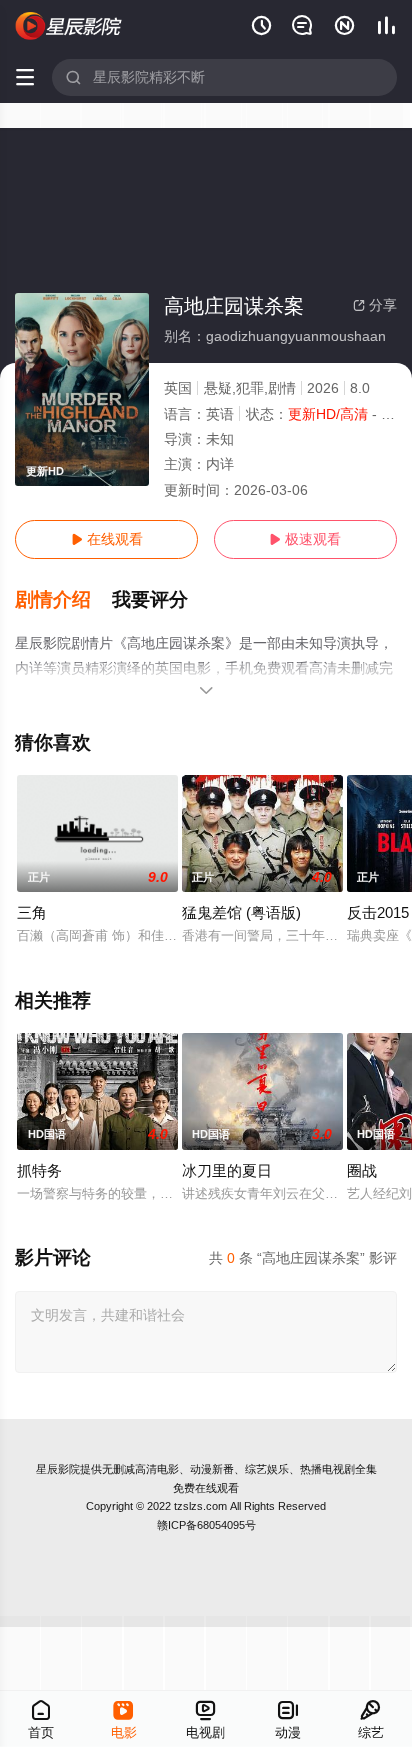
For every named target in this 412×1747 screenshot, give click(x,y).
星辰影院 (58, 1469)
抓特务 (39, 1170)
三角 (32, 912)
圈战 (362, 1170)
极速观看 (305, 539)
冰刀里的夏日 (227, 1170)
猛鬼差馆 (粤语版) (241, 912)
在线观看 (107, 539)
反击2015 (378, 912)
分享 (375, 305)
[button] (63, 600)
